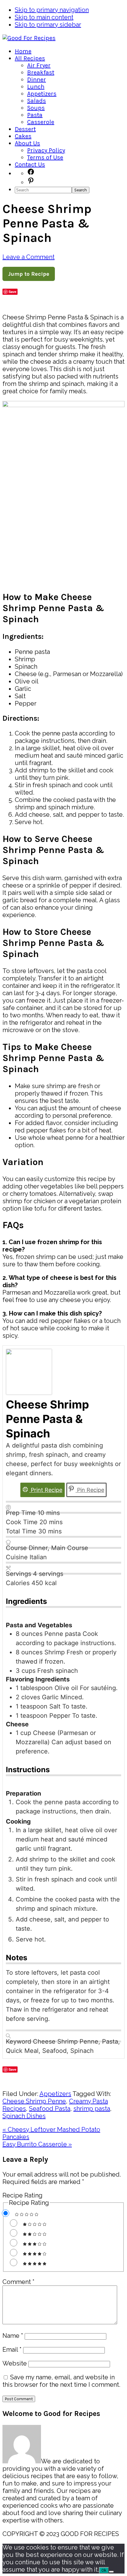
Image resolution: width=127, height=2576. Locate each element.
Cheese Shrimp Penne (34, 2101)
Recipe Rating (23, 2195)
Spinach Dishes (24, 2116)
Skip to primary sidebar (48, 25)
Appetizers (55, 2094)
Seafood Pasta (50, 2109)
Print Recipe (46, 1490)
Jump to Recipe (29, 274)
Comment (18, 2282)
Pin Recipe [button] (90, 1490)
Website (15, 2363)
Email (12, 2350)
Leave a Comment (29, 257)
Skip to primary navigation (52, 10)
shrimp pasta (92, 2109)
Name (13, 2336)
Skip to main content (44, 17)
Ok (104, 2570)
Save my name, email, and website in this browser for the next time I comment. (61, 2381)
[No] (111, 2572)
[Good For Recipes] (29, 38)
